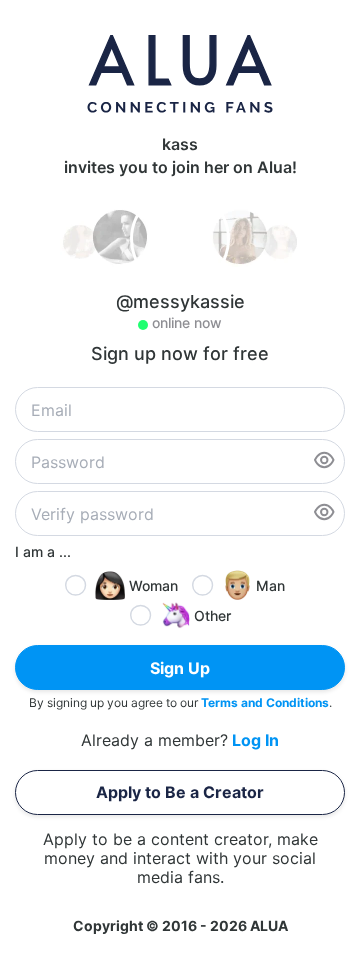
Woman (153, 585)
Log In (255, 740)
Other (212, 615)
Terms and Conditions (265, 702)
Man (270, 585)
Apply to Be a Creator (180, 792)
